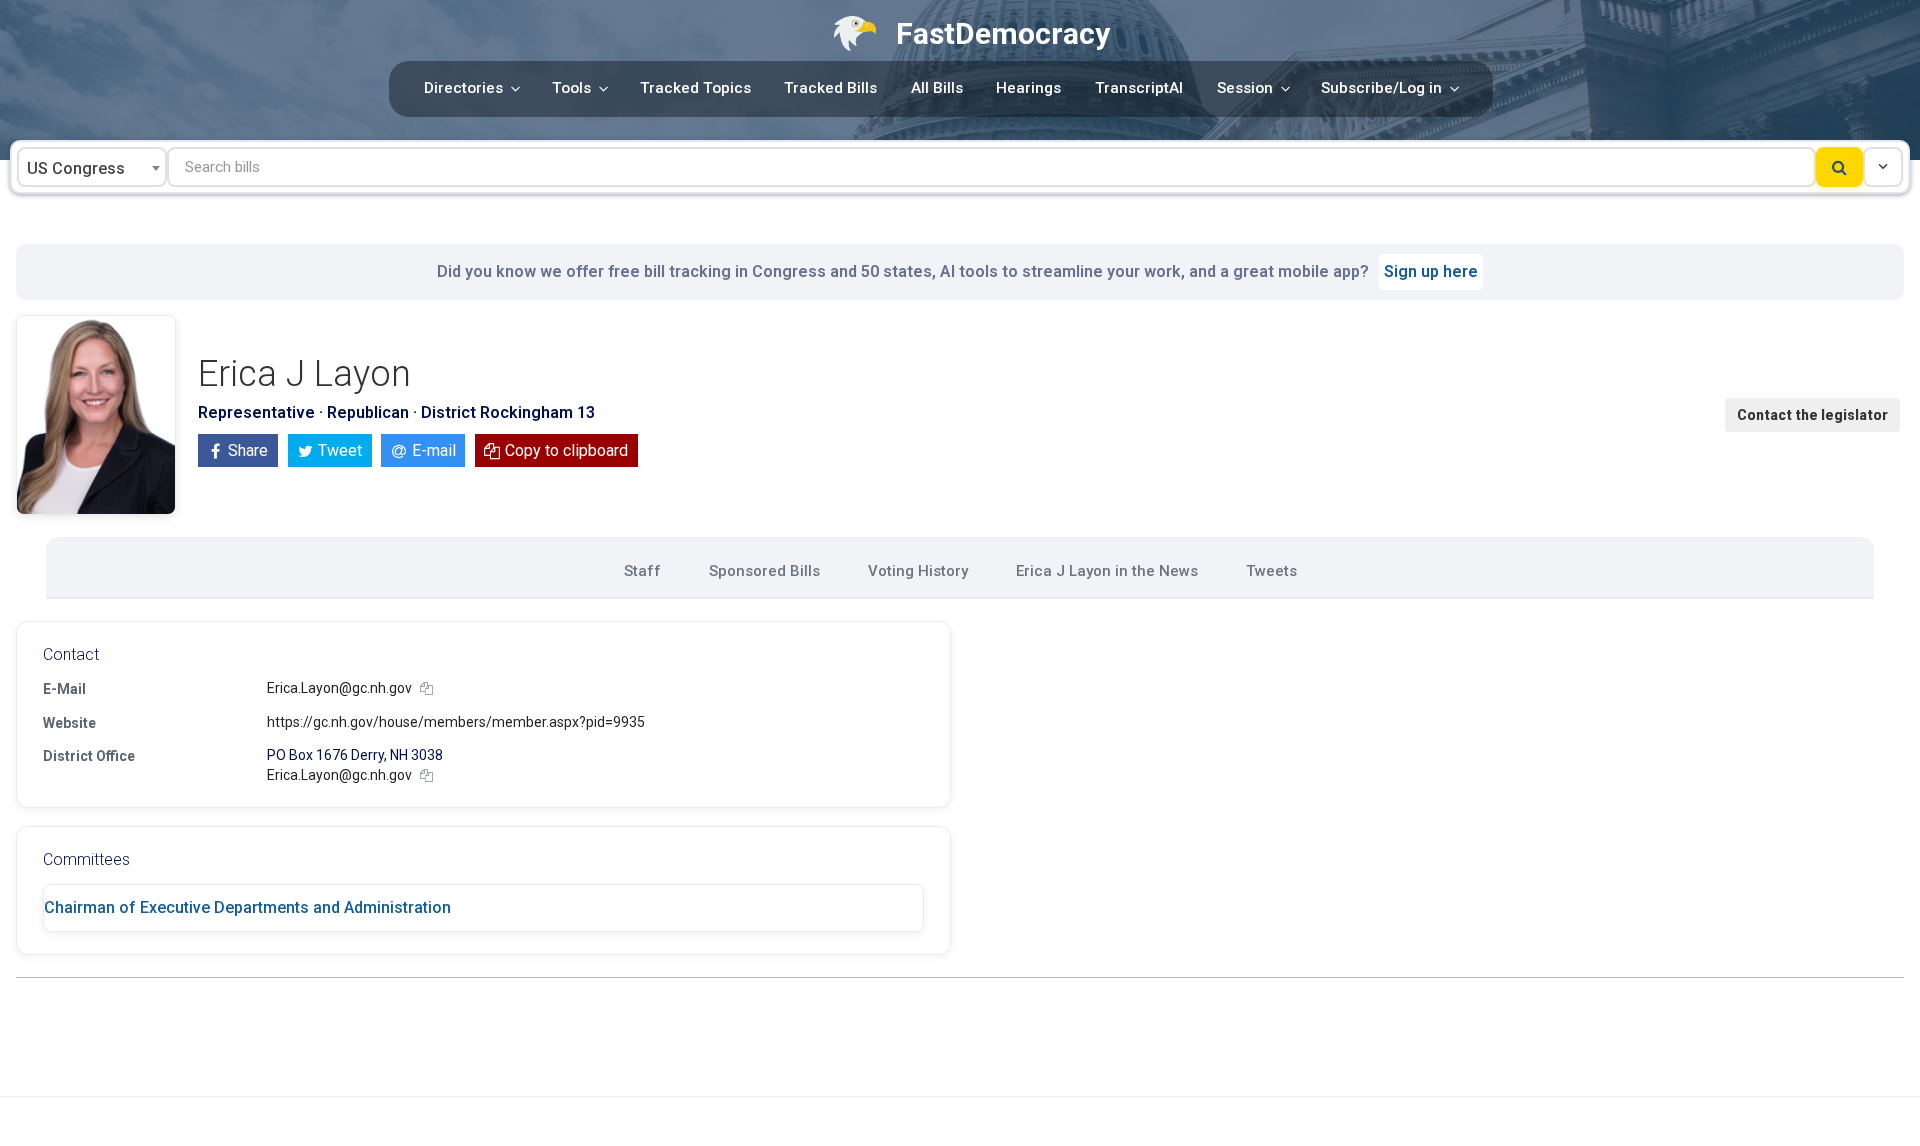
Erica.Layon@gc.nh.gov (339, 688)
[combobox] (92, 167)
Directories (463, 88)
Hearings (1028, 88)
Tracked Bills (830, 88)
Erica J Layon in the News (1107, 571)
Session (1245, 88)
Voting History (918, 571)
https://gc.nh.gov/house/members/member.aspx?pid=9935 (456, 722)
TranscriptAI (1139, 88)
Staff (642, 571)
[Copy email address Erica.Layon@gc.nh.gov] (426, 688)
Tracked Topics (695, 88)
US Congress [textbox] (76, 168)
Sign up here (1431, 271)
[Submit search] (1839, 167)
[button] (1883, 167)
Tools (571, 88)
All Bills (937, 88)
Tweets (1271, 571)
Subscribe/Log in (1381, 88)
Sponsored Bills (764, 571)
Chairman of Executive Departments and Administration (247, 907)
